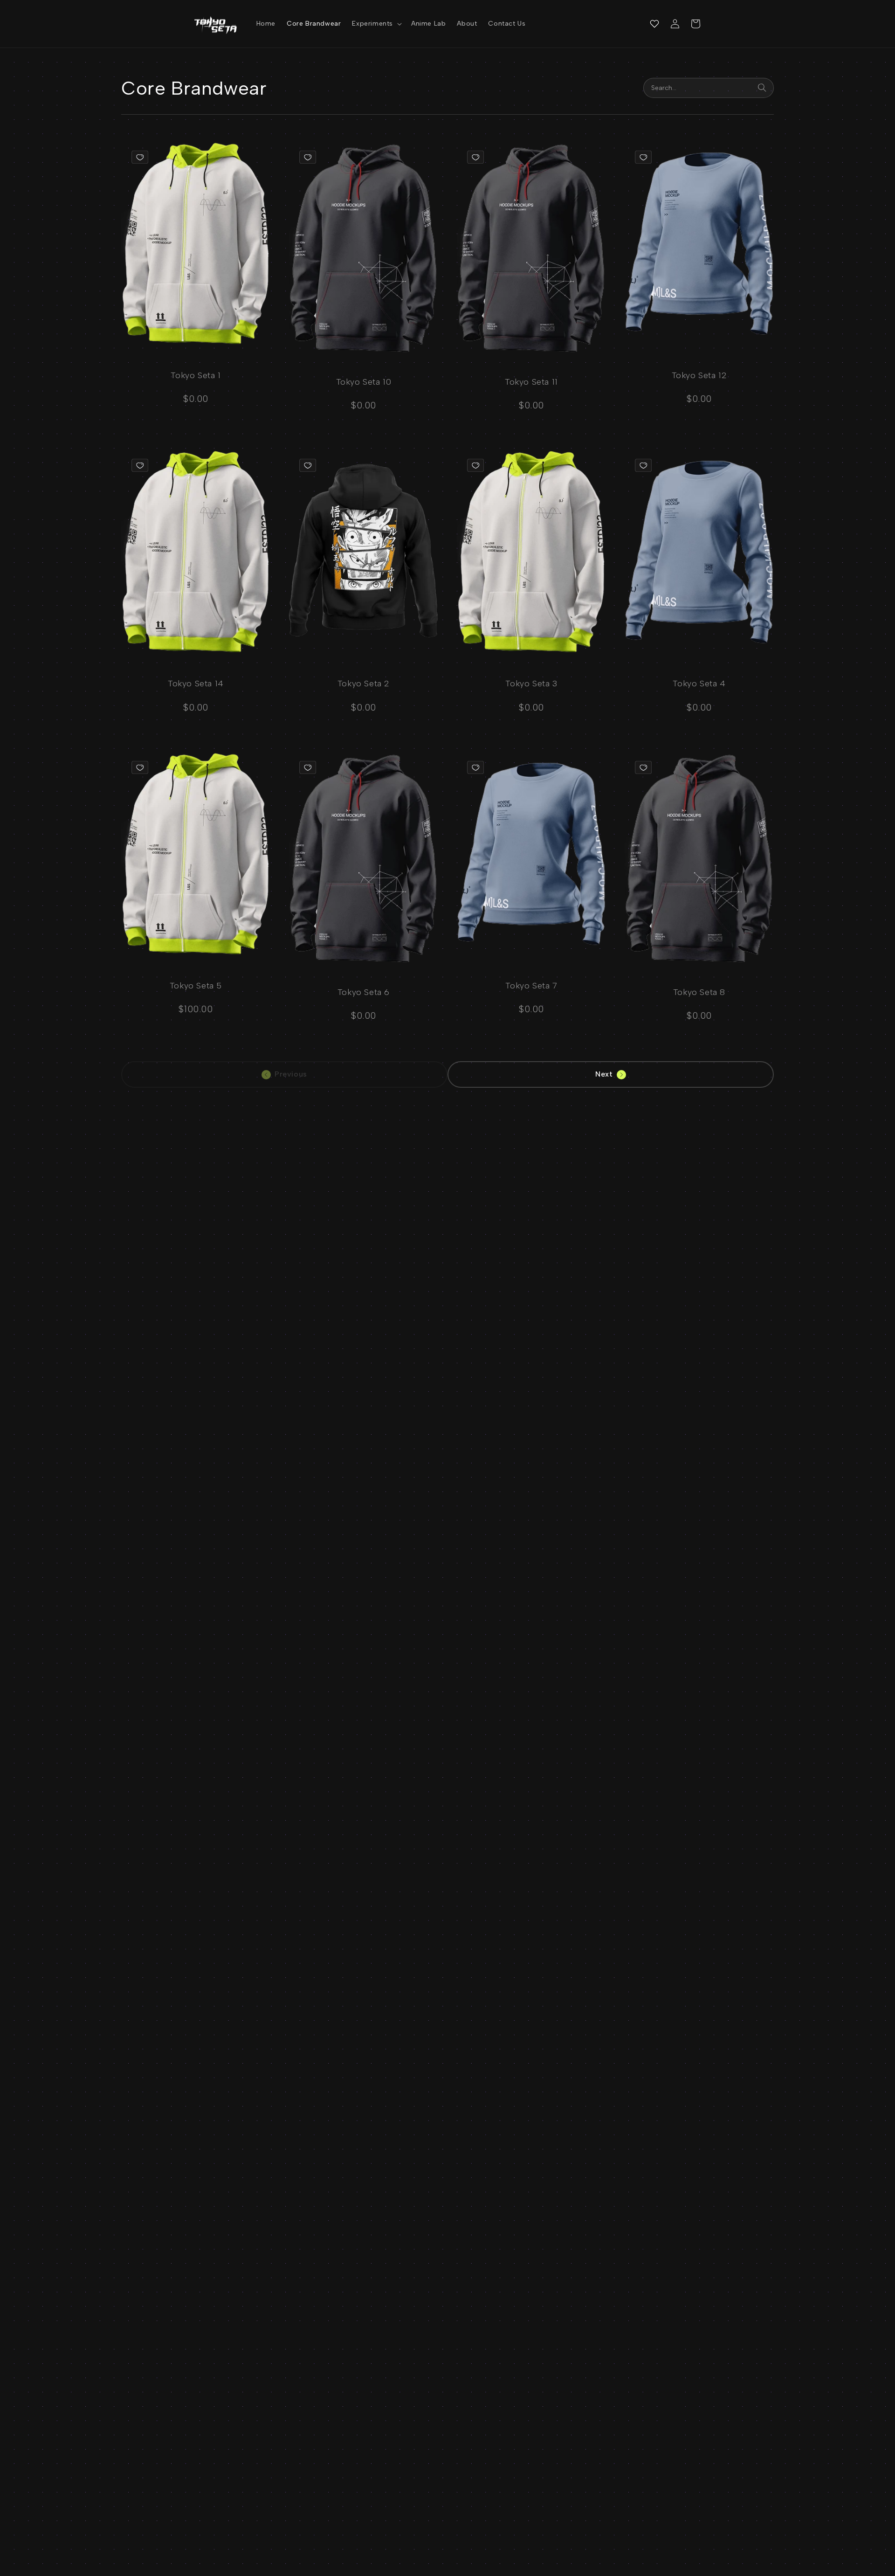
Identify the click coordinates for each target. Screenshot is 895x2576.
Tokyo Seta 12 (699, 375)
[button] (376, 24)
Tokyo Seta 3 (531, 684)
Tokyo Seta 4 (699, 684)
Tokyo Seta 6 (364, 992)
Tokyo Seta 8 (699, 992)
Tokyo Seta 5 (196, 986)
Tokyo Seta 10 (364, 382)
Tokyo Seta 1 (196, 375)
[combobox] (709, 88)
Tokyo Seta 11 (531, 382)
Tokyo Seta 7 (531, 986)
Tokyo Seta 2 (364, 684)
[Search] (762, 88)
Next (604, 1074)
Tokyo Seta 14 (196, 684)
